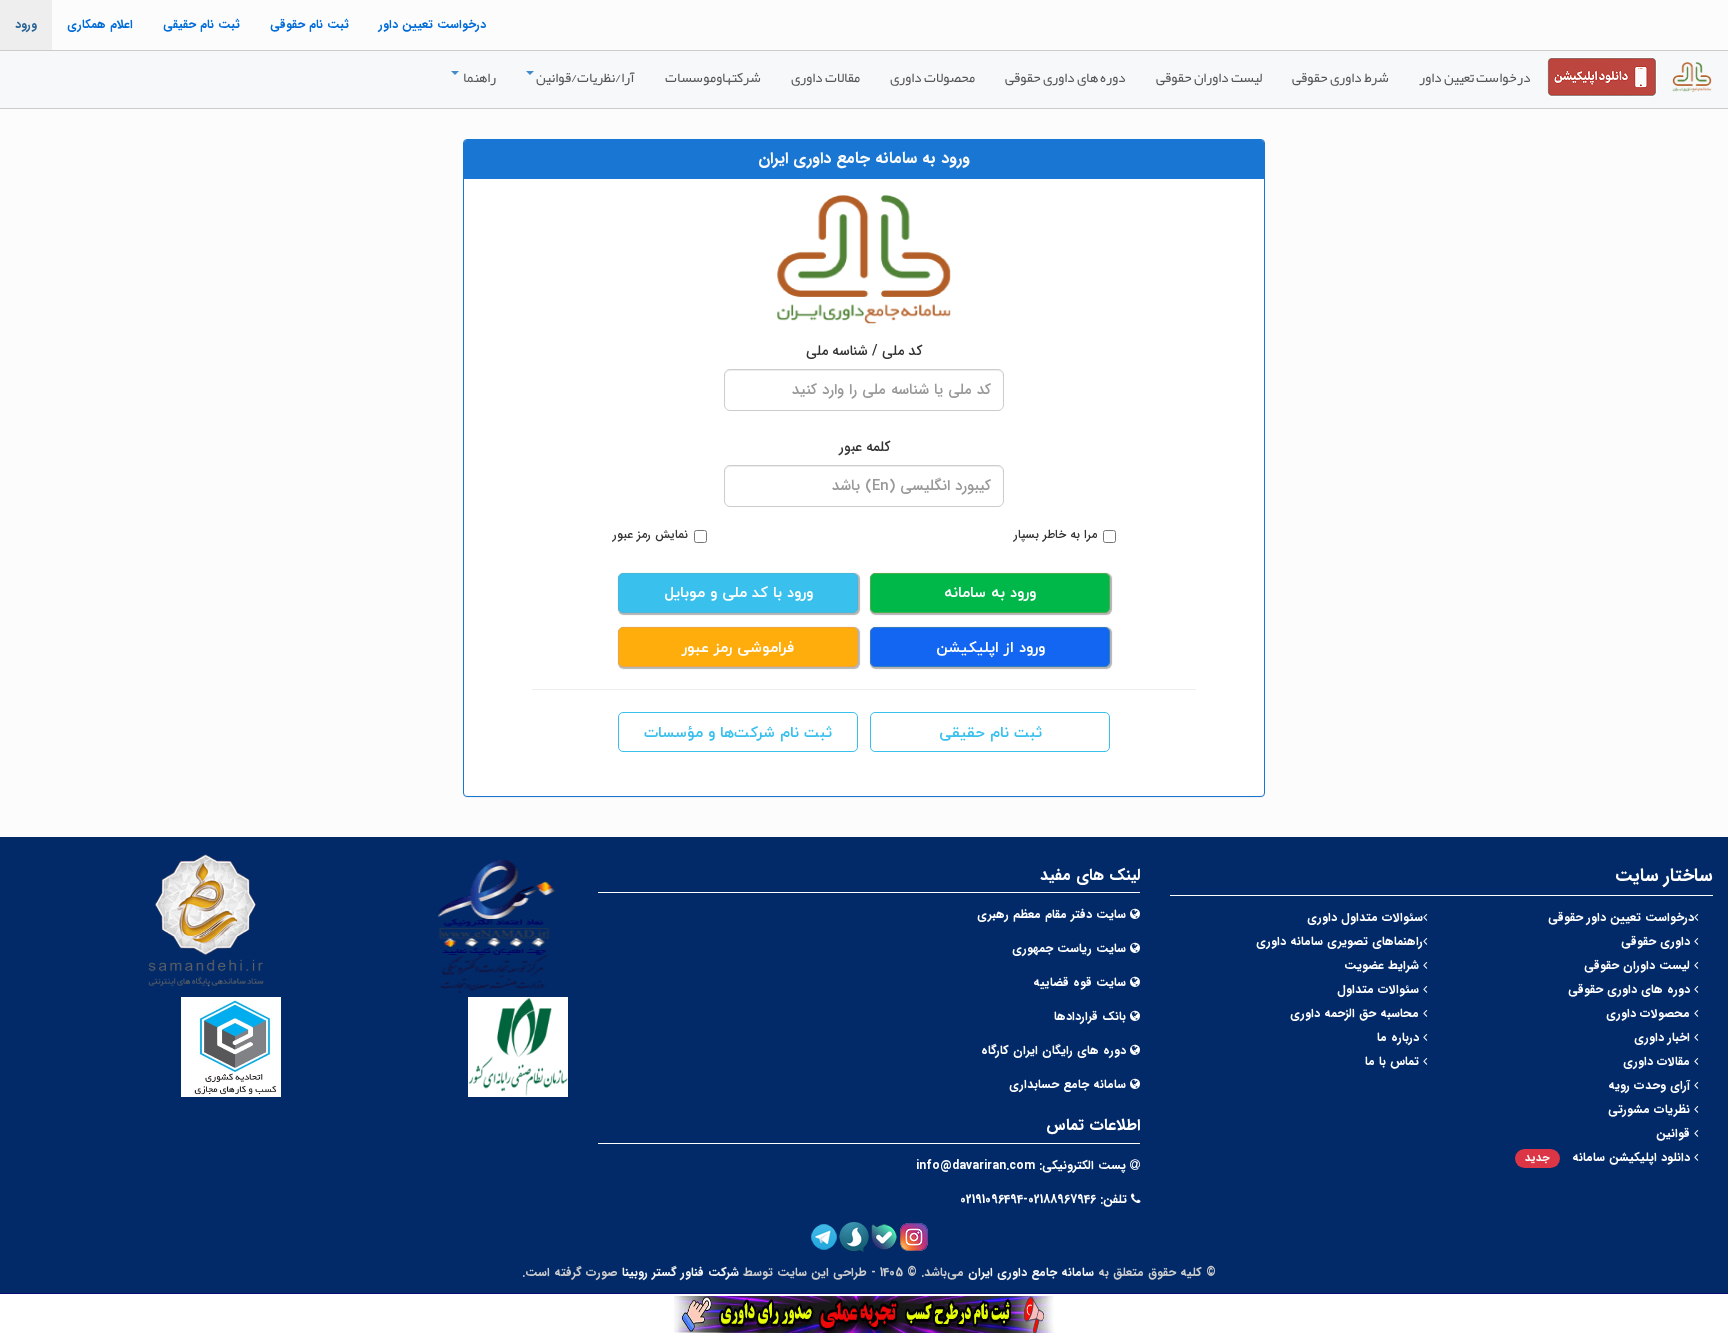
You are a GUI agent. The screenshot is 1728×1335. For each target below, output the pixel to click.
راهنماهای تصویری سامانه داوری (1339, 941)
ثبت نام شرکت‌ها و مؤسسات (738, 733)
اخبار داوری (1664, 1037)
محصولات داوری (932, 77)
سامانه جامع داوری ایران (1031, 1272)
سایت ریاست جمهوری (1069, 948)
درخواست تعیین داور (432, 24)
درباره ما (1400, 1037)
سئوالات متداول (1380, 989)
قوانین (1675, 1133)
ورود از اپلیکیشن (990, 648)
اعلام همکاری (100, 24)
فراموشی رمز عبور (738, 648)
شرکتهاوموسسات (713, 77)
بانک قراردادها (1090, 1016)
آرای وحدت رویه (1651, 1085)
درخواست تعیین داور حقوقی (1621, 917)
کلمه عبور (864, 446)
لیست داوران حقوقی (1209, 77)
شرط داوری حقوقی (1340, 77)
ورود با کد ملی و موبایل (738, 593)
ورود (26, 24)
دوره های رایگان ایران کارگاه (1053, 1050)
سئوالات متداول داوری (1365, 917)
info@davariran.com (975, 1165)
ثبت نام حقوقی (309, 24)
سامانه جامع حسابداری (1067, 1084)
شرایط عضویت (1383, 965)
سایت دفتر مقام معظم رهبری (1051, 914)
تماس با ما (1394, 1061)
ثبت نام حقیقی (201, 24)
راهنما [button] (478, 77)
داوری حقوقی (1657, 941)
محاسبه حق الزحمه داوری (1356, 1013)
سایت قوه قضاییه (1079, 982)
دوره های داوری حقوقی (1065, 77)
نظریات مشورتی (1651, 1109)
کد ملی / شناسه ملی (864, 350)
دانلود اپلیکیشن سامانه (1609, 1157)
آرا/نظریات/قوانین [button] (585, 77)
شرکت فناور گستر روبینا (680, 1272)
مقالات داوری (825, 77)
